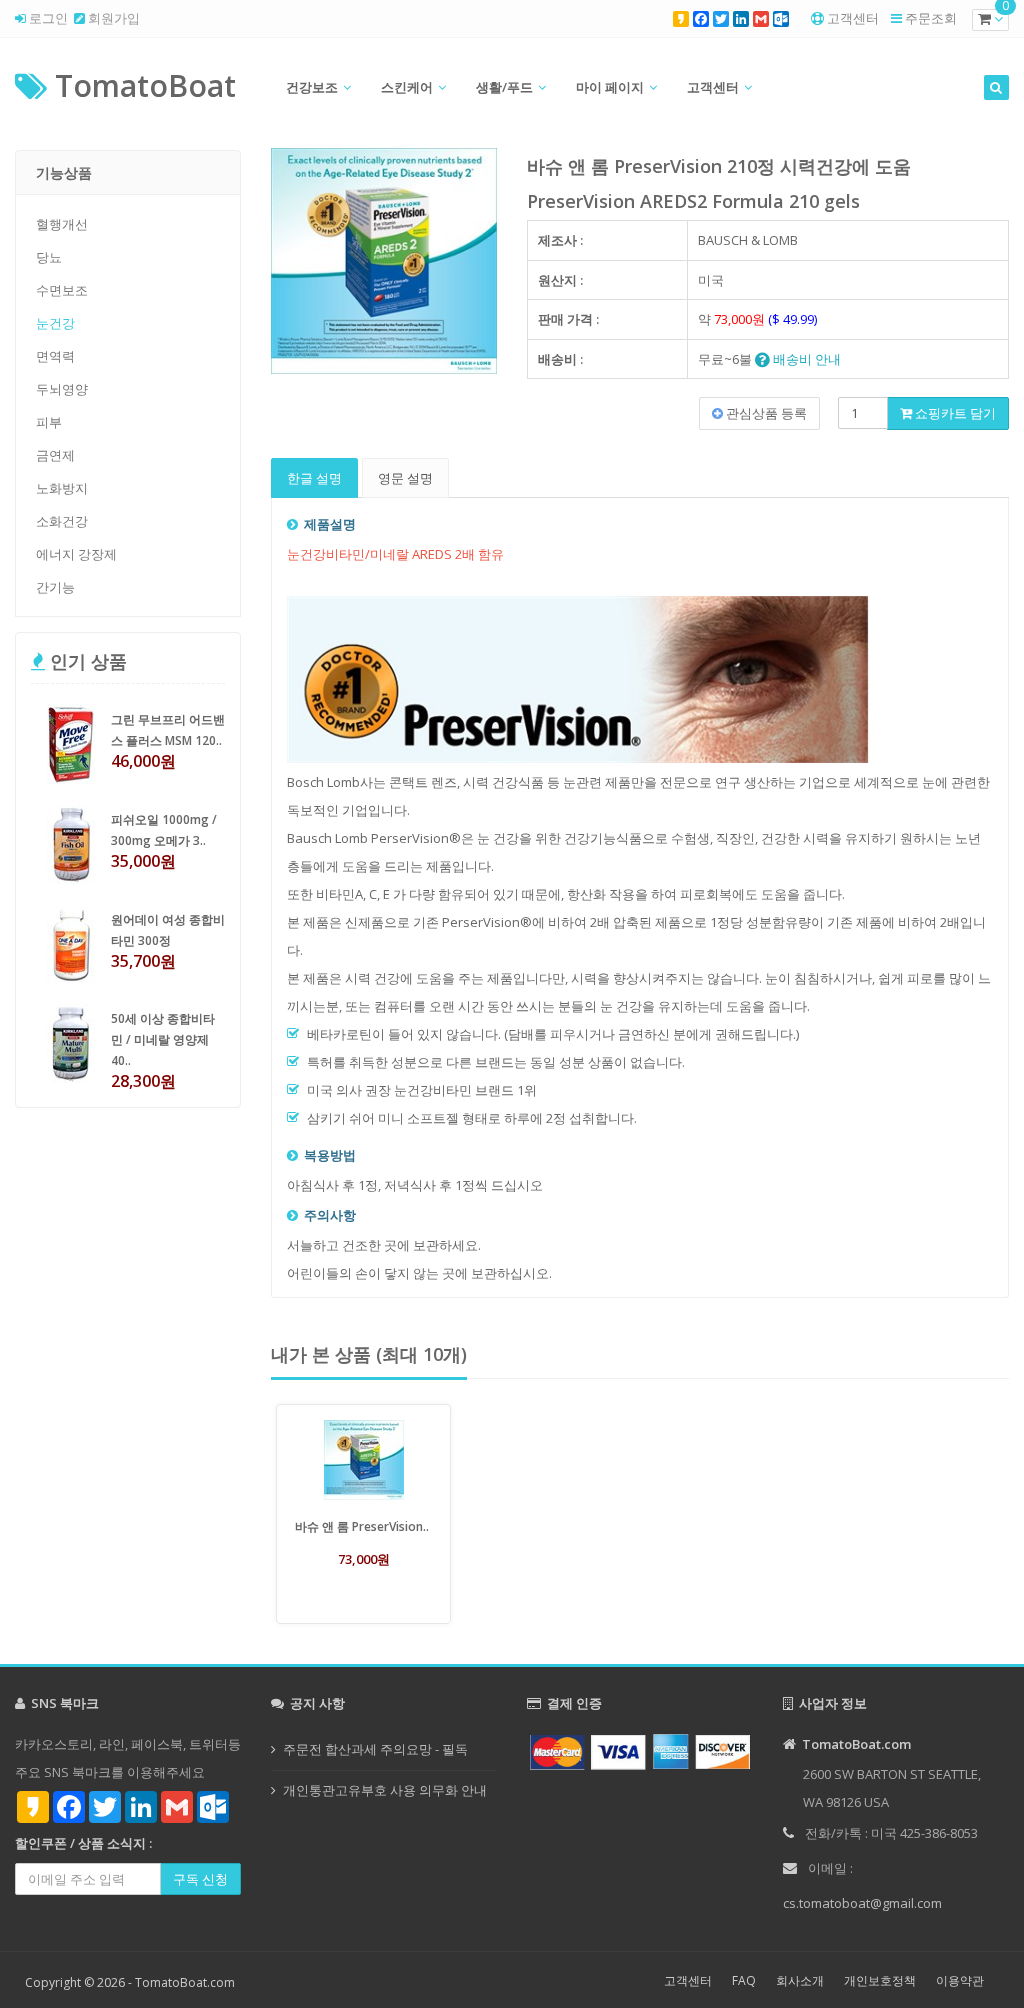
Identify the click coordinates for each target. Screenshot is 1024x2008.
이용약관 (960, 1980)
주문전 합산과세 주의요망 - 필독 (375, 1749)
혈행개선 (62, 224)
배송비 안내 (805, 359)
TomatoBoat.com (185, 1982)
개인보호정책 (880, 1980)
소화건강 (62, 521)
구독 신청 (200, 1879)
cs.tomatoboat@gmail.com (862, 1903)
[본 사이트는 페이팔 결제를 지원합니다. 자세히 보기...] (640, 1750)
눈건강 (55, 323)
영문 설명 (405, 478)
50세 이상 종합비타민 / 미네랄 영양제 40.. (163, 1039)
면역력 (55, 356)
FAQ (744, 1980)
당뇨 (49, 257)
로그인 (47, 18)
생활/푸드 (504, 87)
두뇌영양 (62, 389)
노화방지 (62, 488)
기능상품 (64, 172)
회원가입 (112, 18)
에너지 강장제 (76, 554)
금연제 (55, 455)
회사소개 (800, 1980)
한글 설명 (314, 478)
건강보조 (312, 87)
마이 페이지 (610, 87)
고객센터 (853, 18)
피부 (49, 422)
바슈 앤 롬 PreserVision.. (362, 1526)
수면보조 (62, 290)
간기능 (55, 587)
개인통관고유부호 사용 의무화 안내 (385, 1790)
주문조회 (931, 18)
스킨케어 (407, 87)
